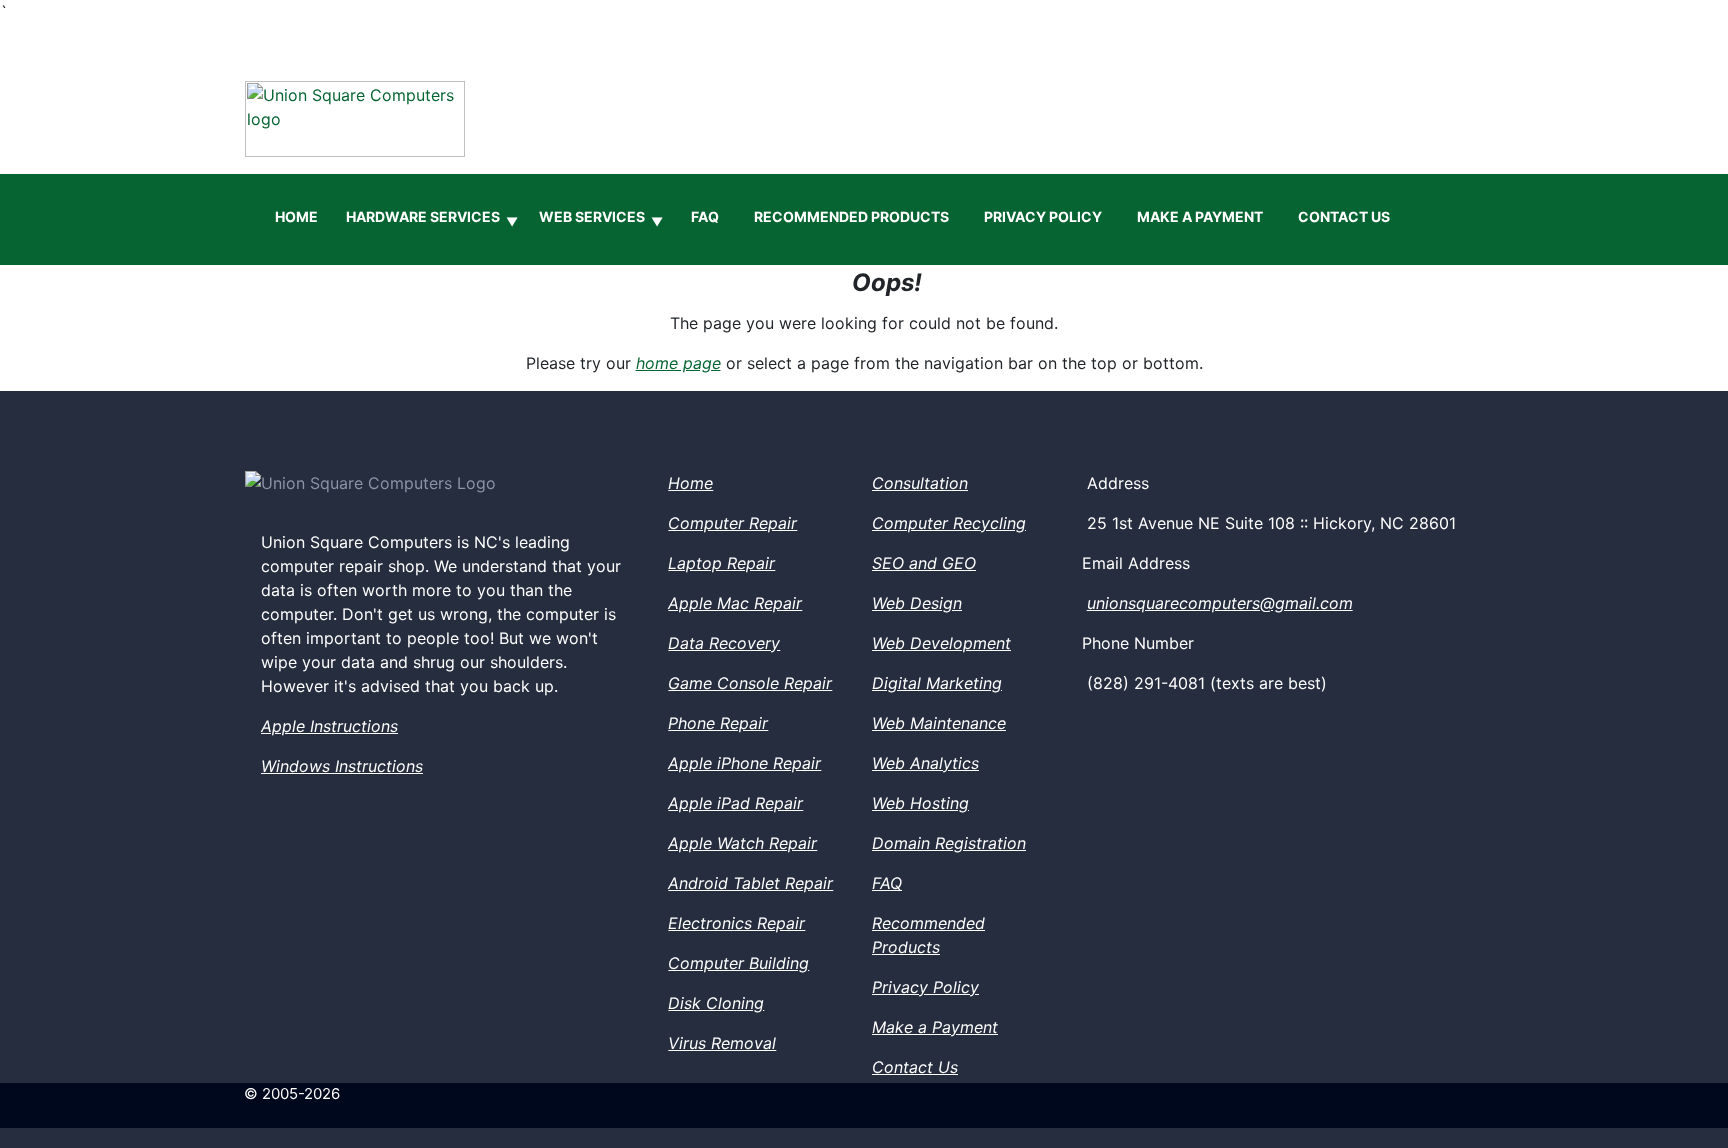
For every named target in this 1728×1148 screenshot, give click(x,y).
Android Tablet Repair (750, 883)
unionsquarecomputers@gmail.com (1220, 603)
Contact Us (1344, 216)
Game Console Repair (750, 683)
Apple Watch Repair (742, 843)
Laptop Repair (721, 563)
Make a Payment (1200, 216)
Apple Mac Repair (735, 603)
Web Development (941, 643)
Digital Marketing (937, 683)
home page (678, 363)
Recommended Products (851, 216)
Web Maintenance (939, 723)
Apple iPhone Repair (744, 763)
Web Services (601, 218)
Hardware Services (432, 218)
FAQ (705, 216)
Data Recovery (724, 643)
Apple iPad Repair (735, 803)
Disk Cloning (716, 1003)
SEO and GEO (924, 563)
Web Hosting (920, 803)
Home (296, 216)
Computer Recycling (949, 523)
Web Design (917, 603)
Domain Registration (949, 843)
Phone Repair (718, 723)
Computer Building (738, 963)
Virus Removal (722, 1043)
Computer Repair (732, 523)
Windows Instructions (342, 766)
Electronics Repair (736, 923)
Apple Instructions (329, 726)
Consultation (920, 483)
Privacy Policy (1043, 216)
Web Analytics (925, 763)
